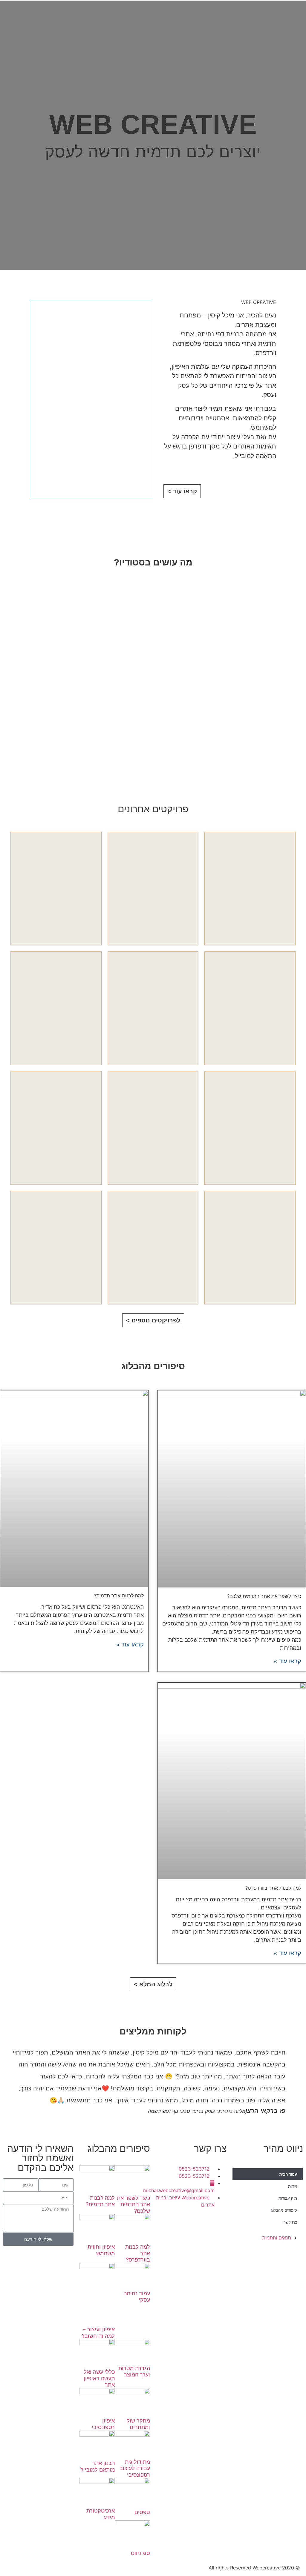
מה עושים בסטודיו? (153, 562)
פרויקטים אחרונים (153, 809)
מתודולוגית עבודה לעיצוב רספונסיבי (135, 2468)
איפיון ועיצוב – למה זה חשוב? (98, 2333)
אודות (293, 2186)
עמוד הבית (288, 2174)
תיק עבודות (288, 2198)
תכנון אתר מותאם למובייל (98, 2466)
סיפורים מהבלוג (284, 2210)
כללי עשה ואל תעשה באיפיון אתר (99, 2378)
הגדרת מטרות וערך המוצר (134, 2372)
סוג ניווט (140, 2553)
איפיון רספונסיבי (103, 2424)
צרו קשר (290, 2222)
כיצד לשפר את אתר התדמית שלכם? (264, 1596)
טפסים (142, 2512)
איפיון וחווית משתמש (101, 2250)
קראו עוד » (287, 1661)
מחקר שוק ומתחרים (138, 2424)
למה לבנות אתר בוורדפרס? (273, 1888)
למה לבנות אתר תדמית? (119, 1596)
